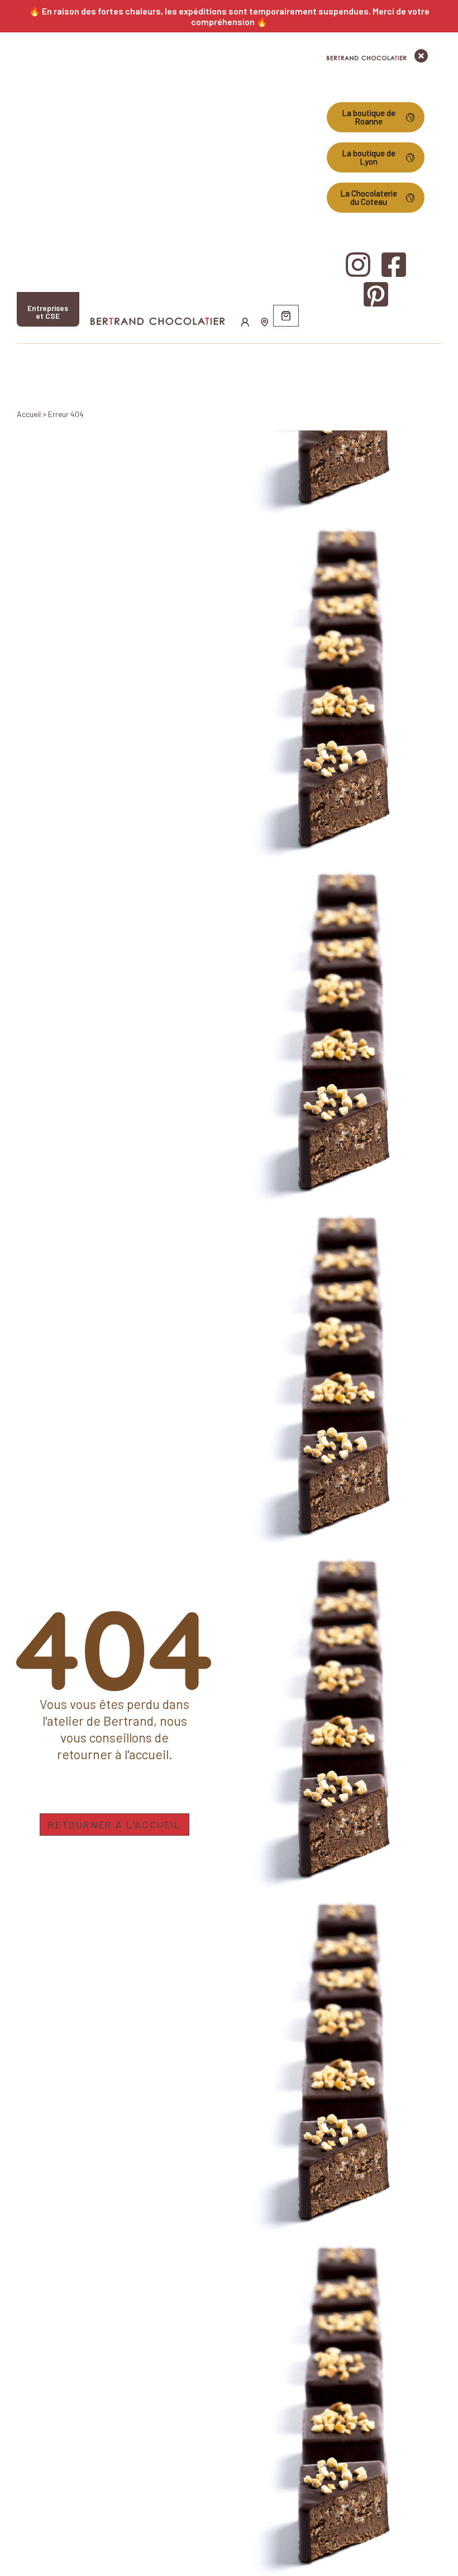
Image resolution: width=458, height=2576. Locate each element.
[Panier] (286, 316)
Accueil (29, 414)
